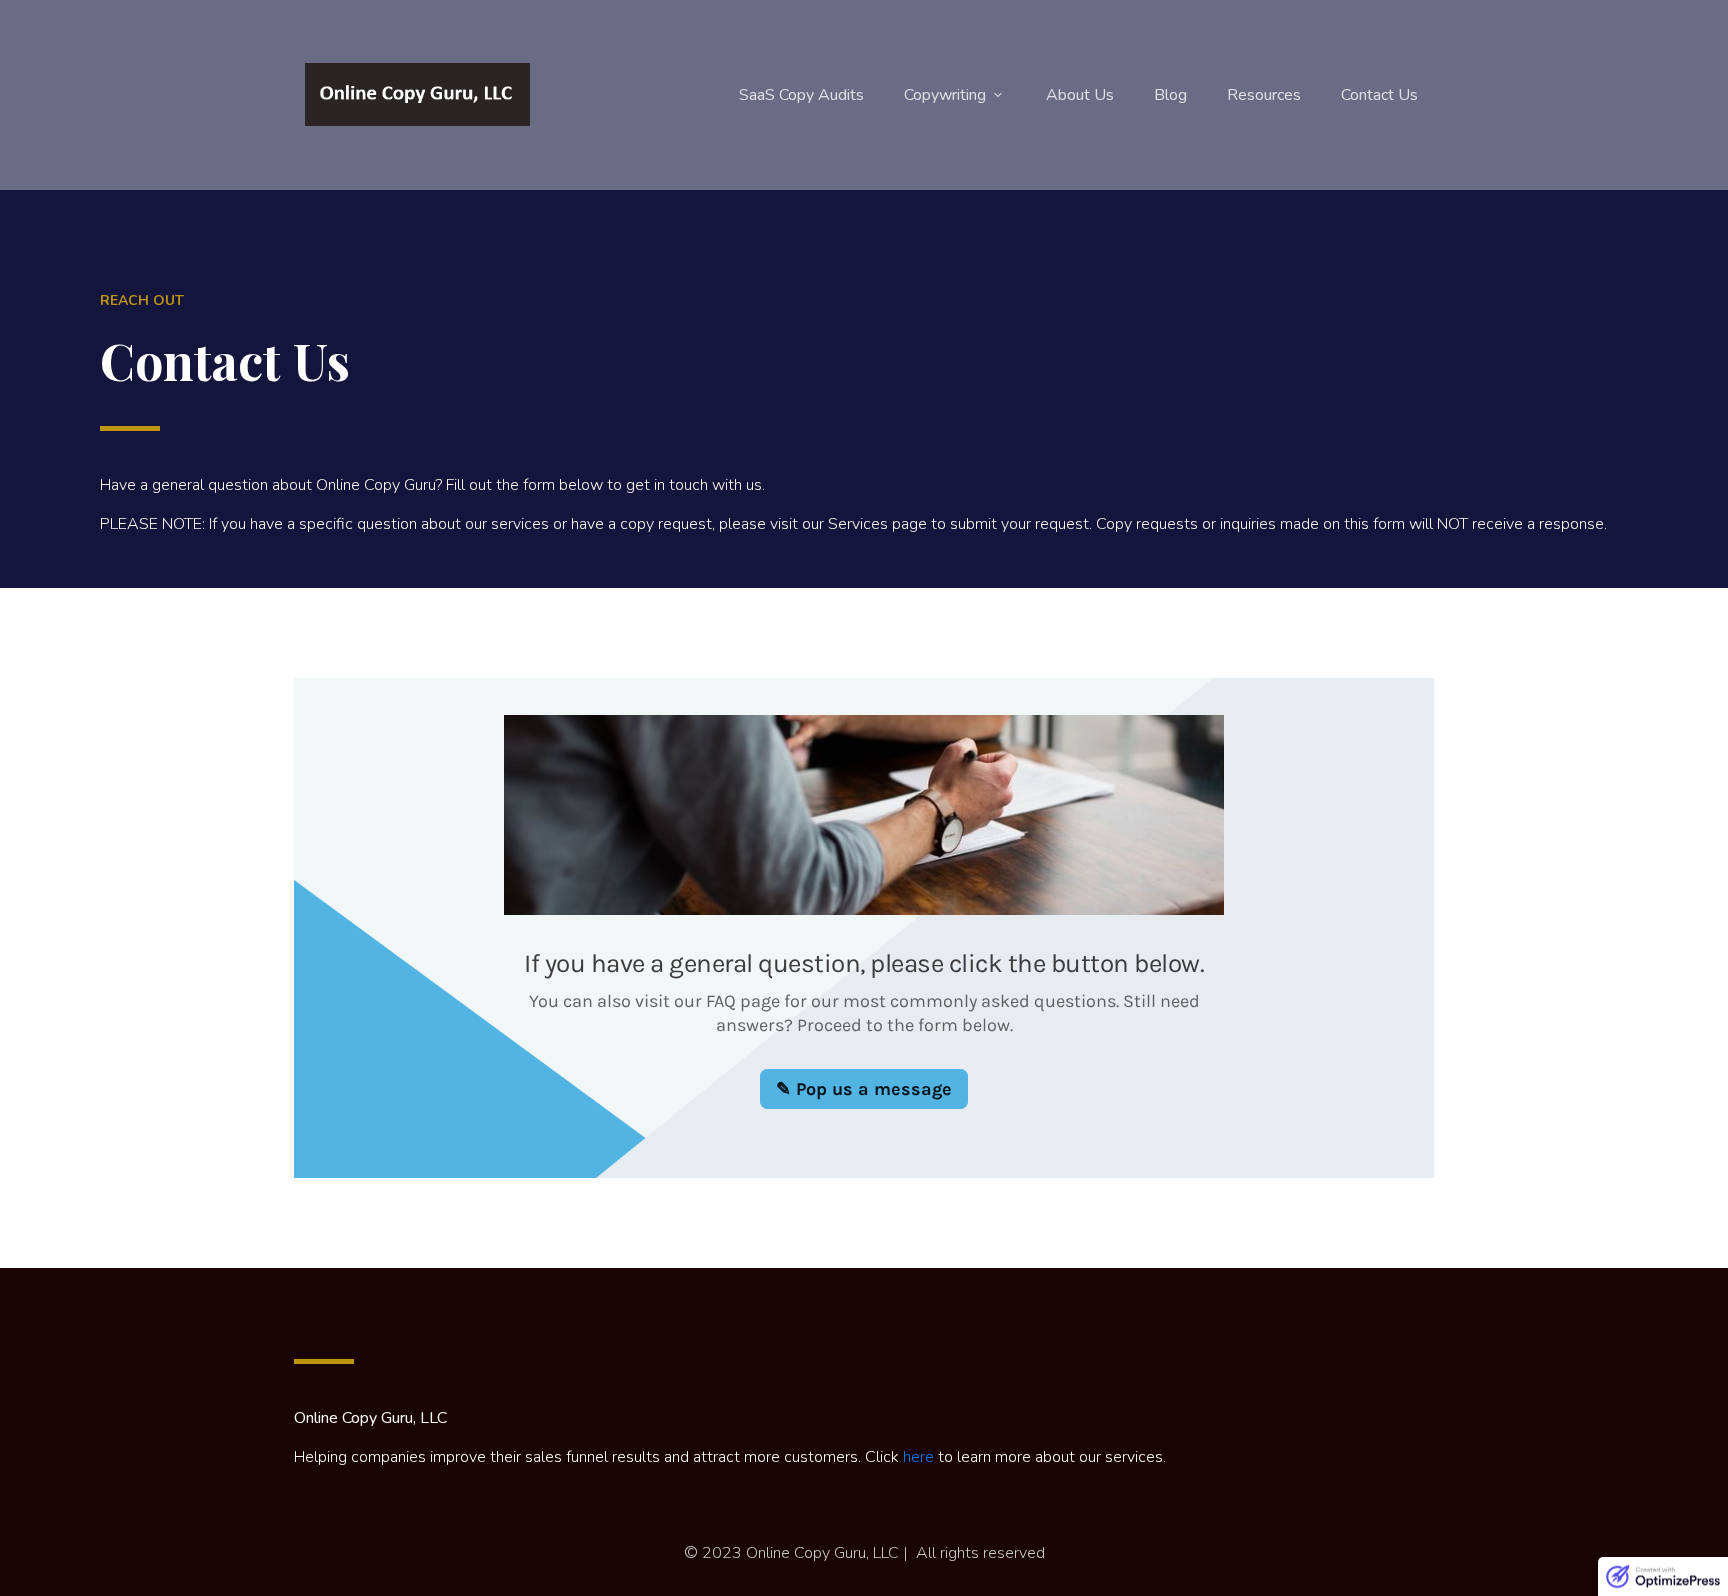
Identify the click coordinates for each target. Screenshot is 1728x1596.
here (918, 1457)
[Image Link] (417, 94)
